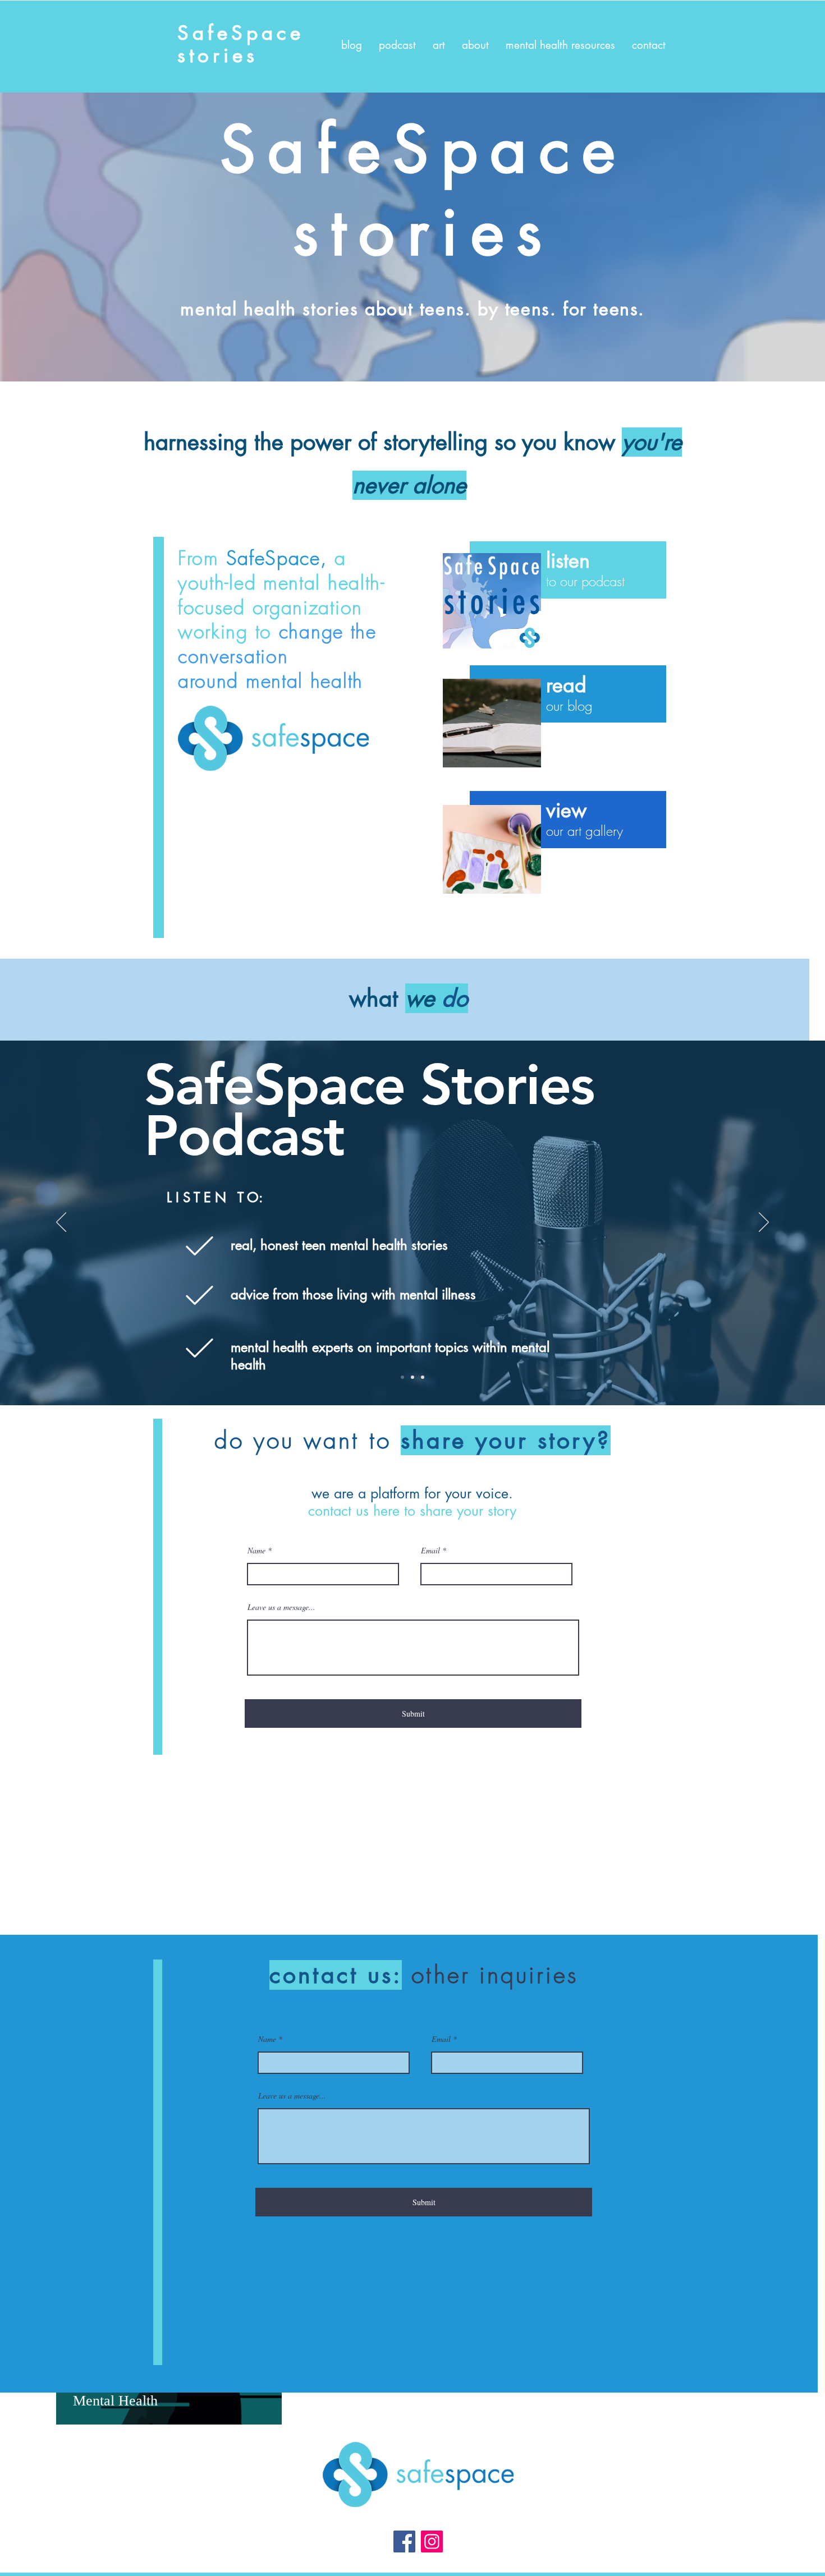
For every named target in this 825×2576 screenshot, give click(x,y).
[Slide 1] (402, 1377)
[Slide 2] (412, 1377)
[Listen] (492, 601)
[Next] (764, 1223)
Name (256, 1551)
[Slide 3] (423, 1377)
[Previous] (61, 1223)
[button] (649, 45)
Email (430, 1551)
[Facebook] (404, 2542)
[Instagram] (432, 2542)
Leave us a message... (281, 1607)
